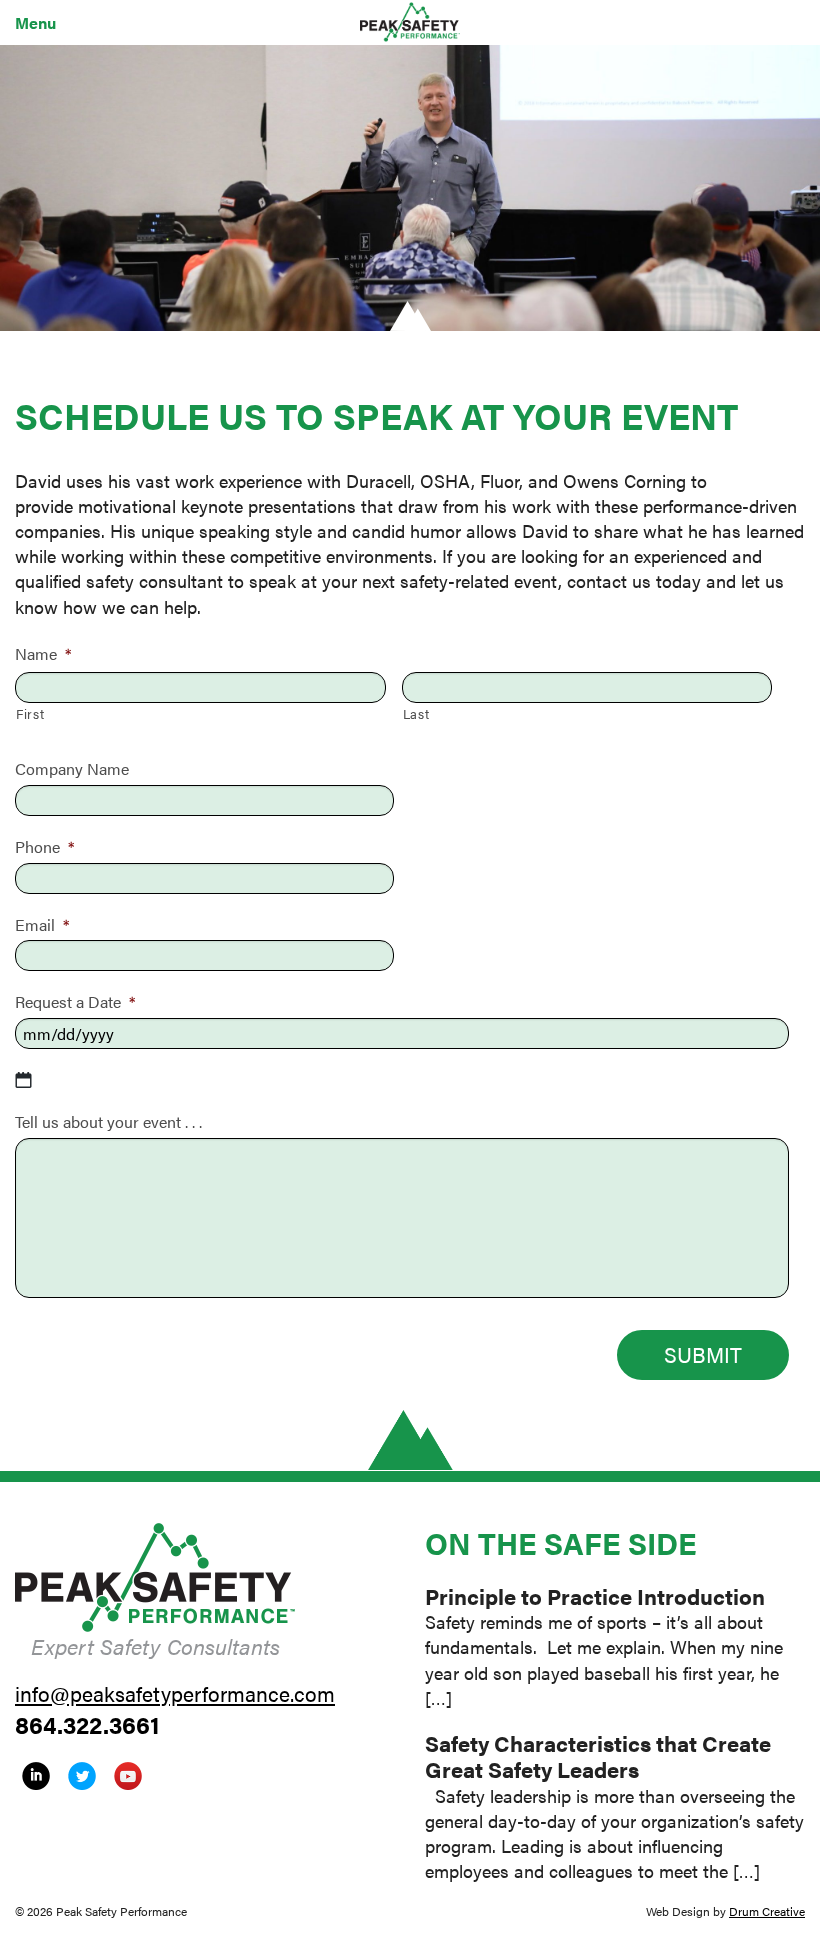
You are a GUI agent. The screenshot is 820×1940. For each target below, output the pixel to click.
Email (42, 924)
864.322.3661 (87, 1724)
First (30, 713)
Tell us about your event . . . (108, 1121)
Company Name (72, 768)
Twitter (82, 1776)
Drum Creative (767, 1911)
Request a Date (75, 1001)
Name (43, 653)
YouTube (128, 1776)
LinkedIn (36, 1776)
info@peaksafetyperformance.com (175, 1693)
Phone (44, 846)
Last (416, 713)
